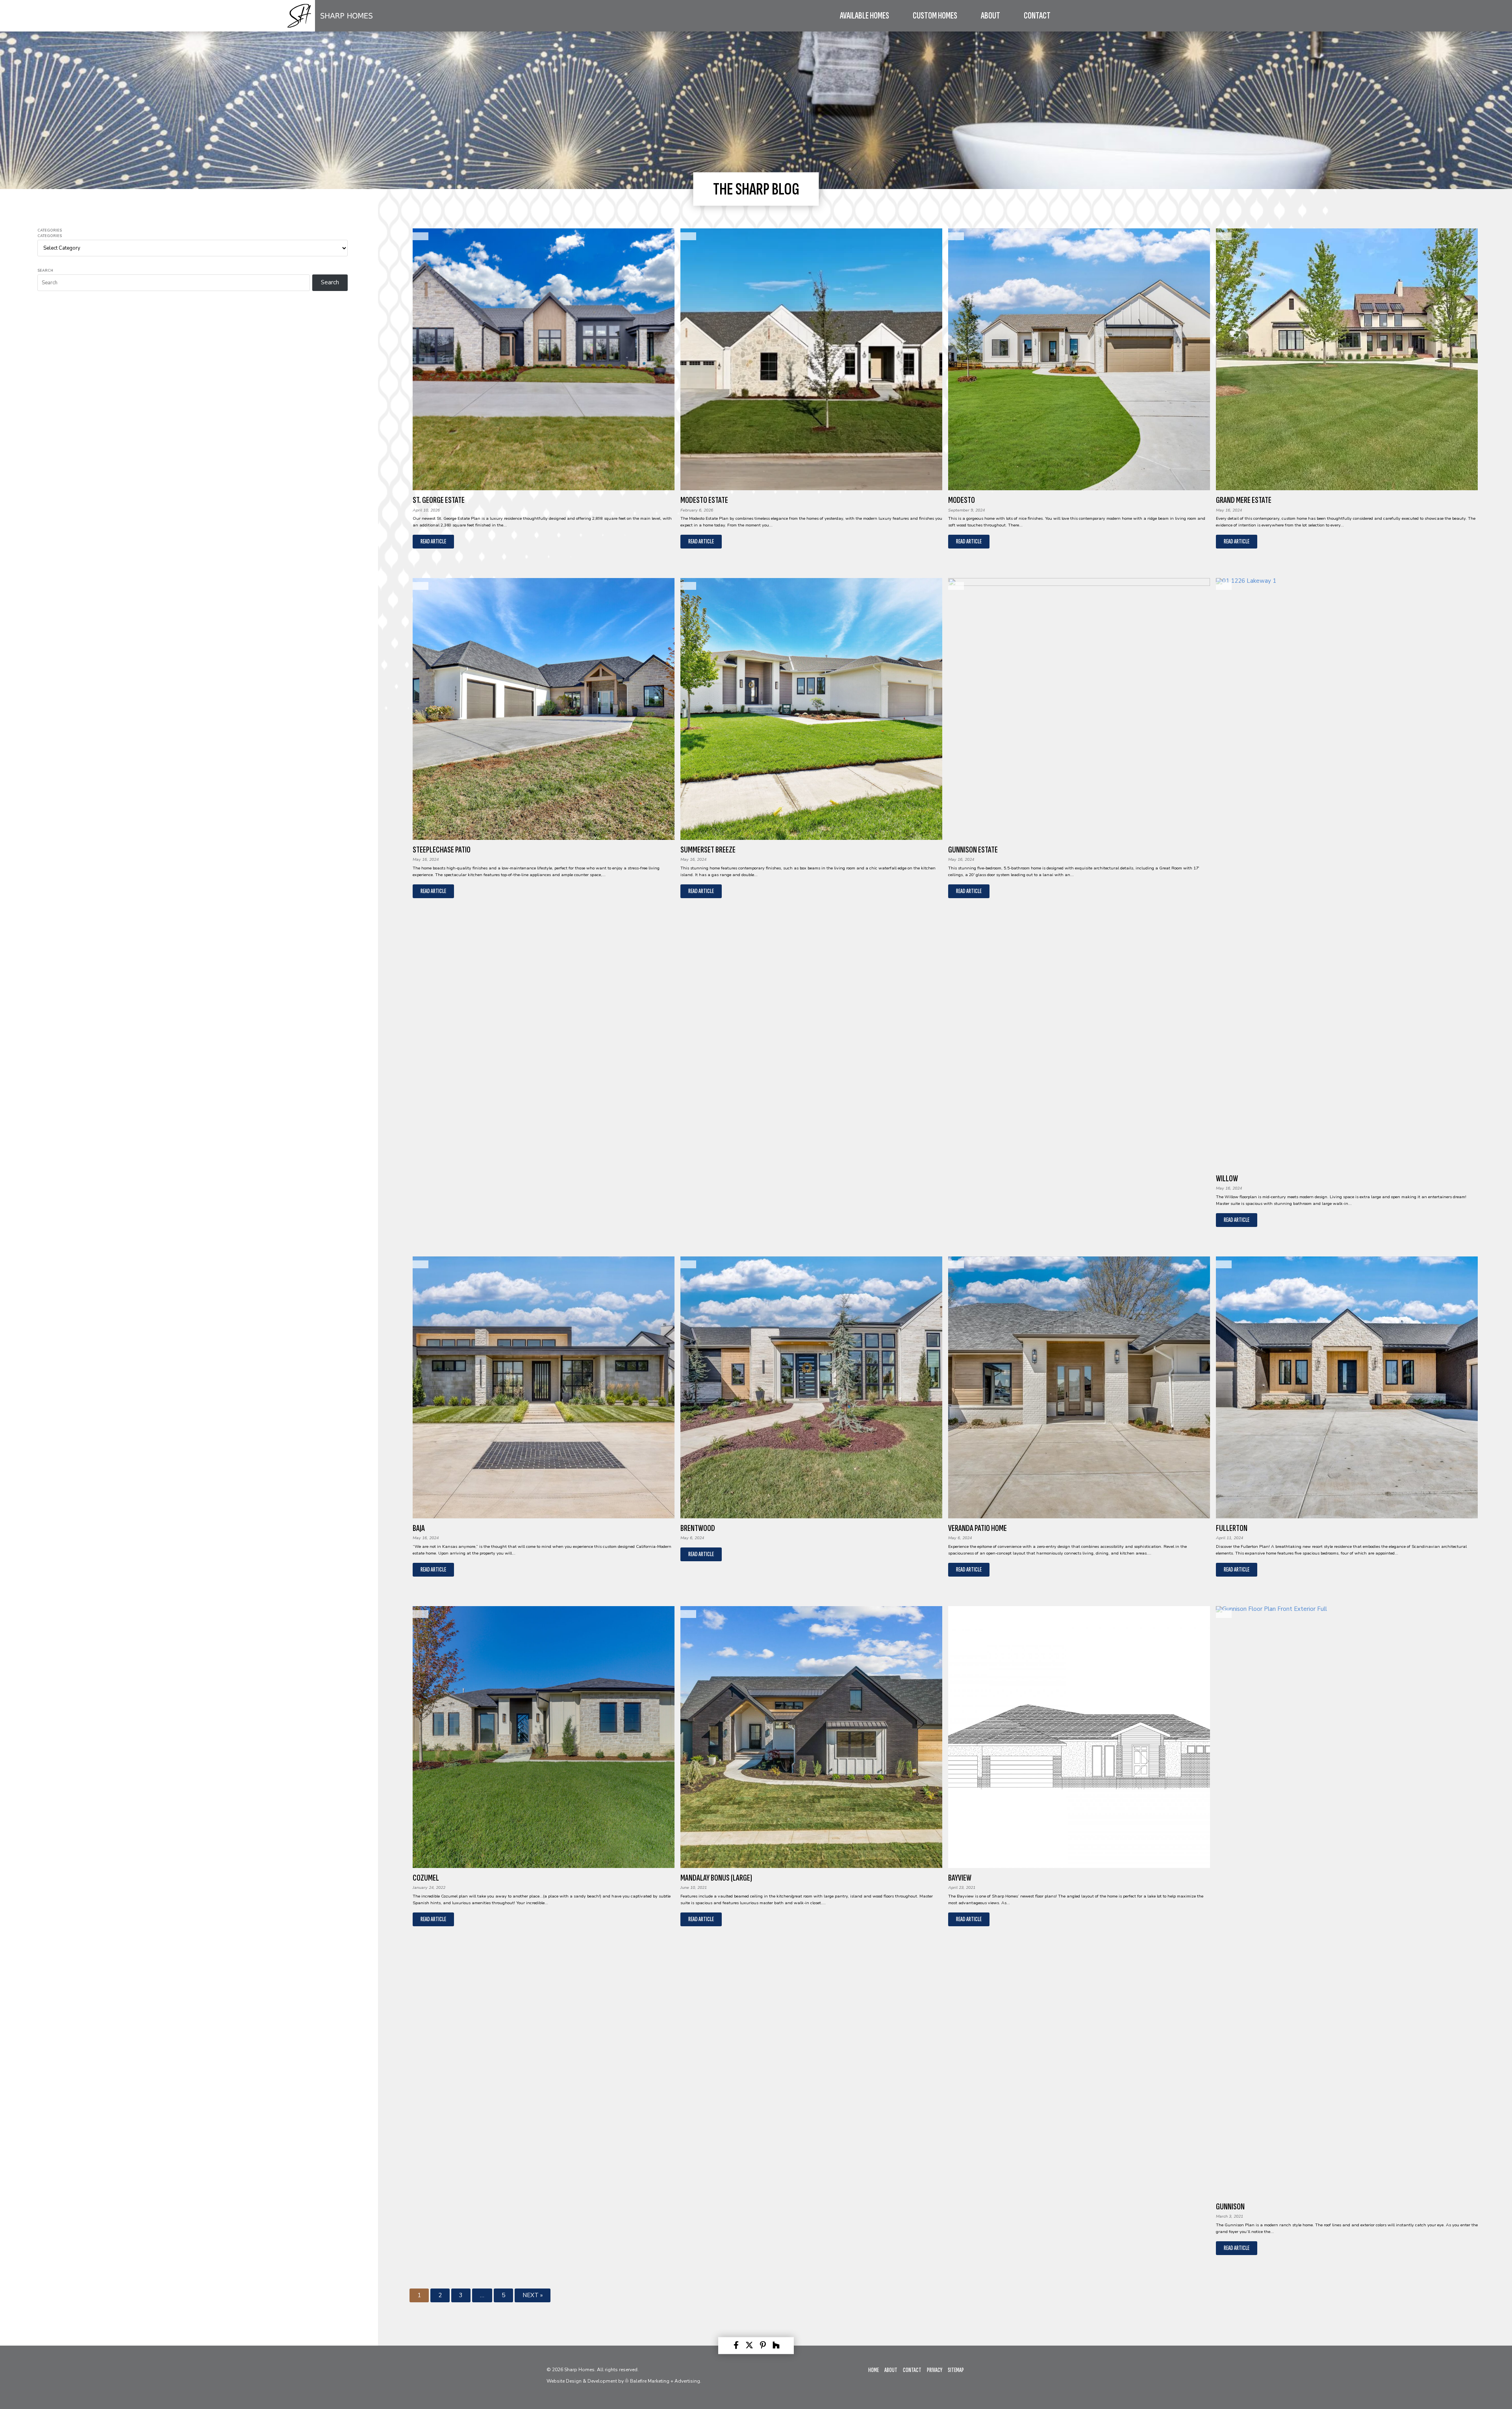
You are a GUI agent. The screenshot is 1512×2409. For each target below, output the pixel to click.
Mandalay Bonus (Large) (716, 1878)
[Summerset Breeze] (811, 709)
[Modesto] (1079, 359)
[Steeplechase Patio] (544, 709)
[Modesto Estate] (811, 359)
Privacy (935, 2370)
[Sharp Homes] (331, 30)
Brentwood (698, 1528)
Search (45, 271)
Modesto (962, 500)
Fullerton (1232, 1528)
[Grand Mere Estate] (1347, 359)
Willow (1227, 1179)
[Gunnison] (1347, 1901)
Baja (419, 1528)
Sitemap (956, 2370)
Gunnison (1230, 2207)
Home (874, 2370)
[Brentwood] (811, 1387)
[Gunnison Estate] (1079, 709)
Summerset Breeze (708, 850)
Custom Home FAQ (927, 25)
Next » (533, 2295)
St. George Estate (439, 500)
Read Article (433, 542)
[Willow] (1347, 873)
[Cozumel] (544, 1737)
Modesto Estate (704, 500)
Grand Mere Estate (1244, 500)
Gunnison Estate (973, 850)
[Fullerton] (1347, 1387)
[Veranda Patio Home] (1079, 1387)
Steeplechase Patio (442, 850)
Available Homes (864, 16)
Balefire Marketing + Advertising (664, 2381)
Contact (1037, 16)
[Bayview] (1079, 1737)
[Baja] (544, 1387)
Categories (50, 231)
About (891, 2370)
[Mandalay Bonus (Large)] (811, 1737)
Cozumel (426, 1878)
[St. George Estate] (544, 359)
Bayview (960, 1878)
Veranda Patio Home (977, 1528)
